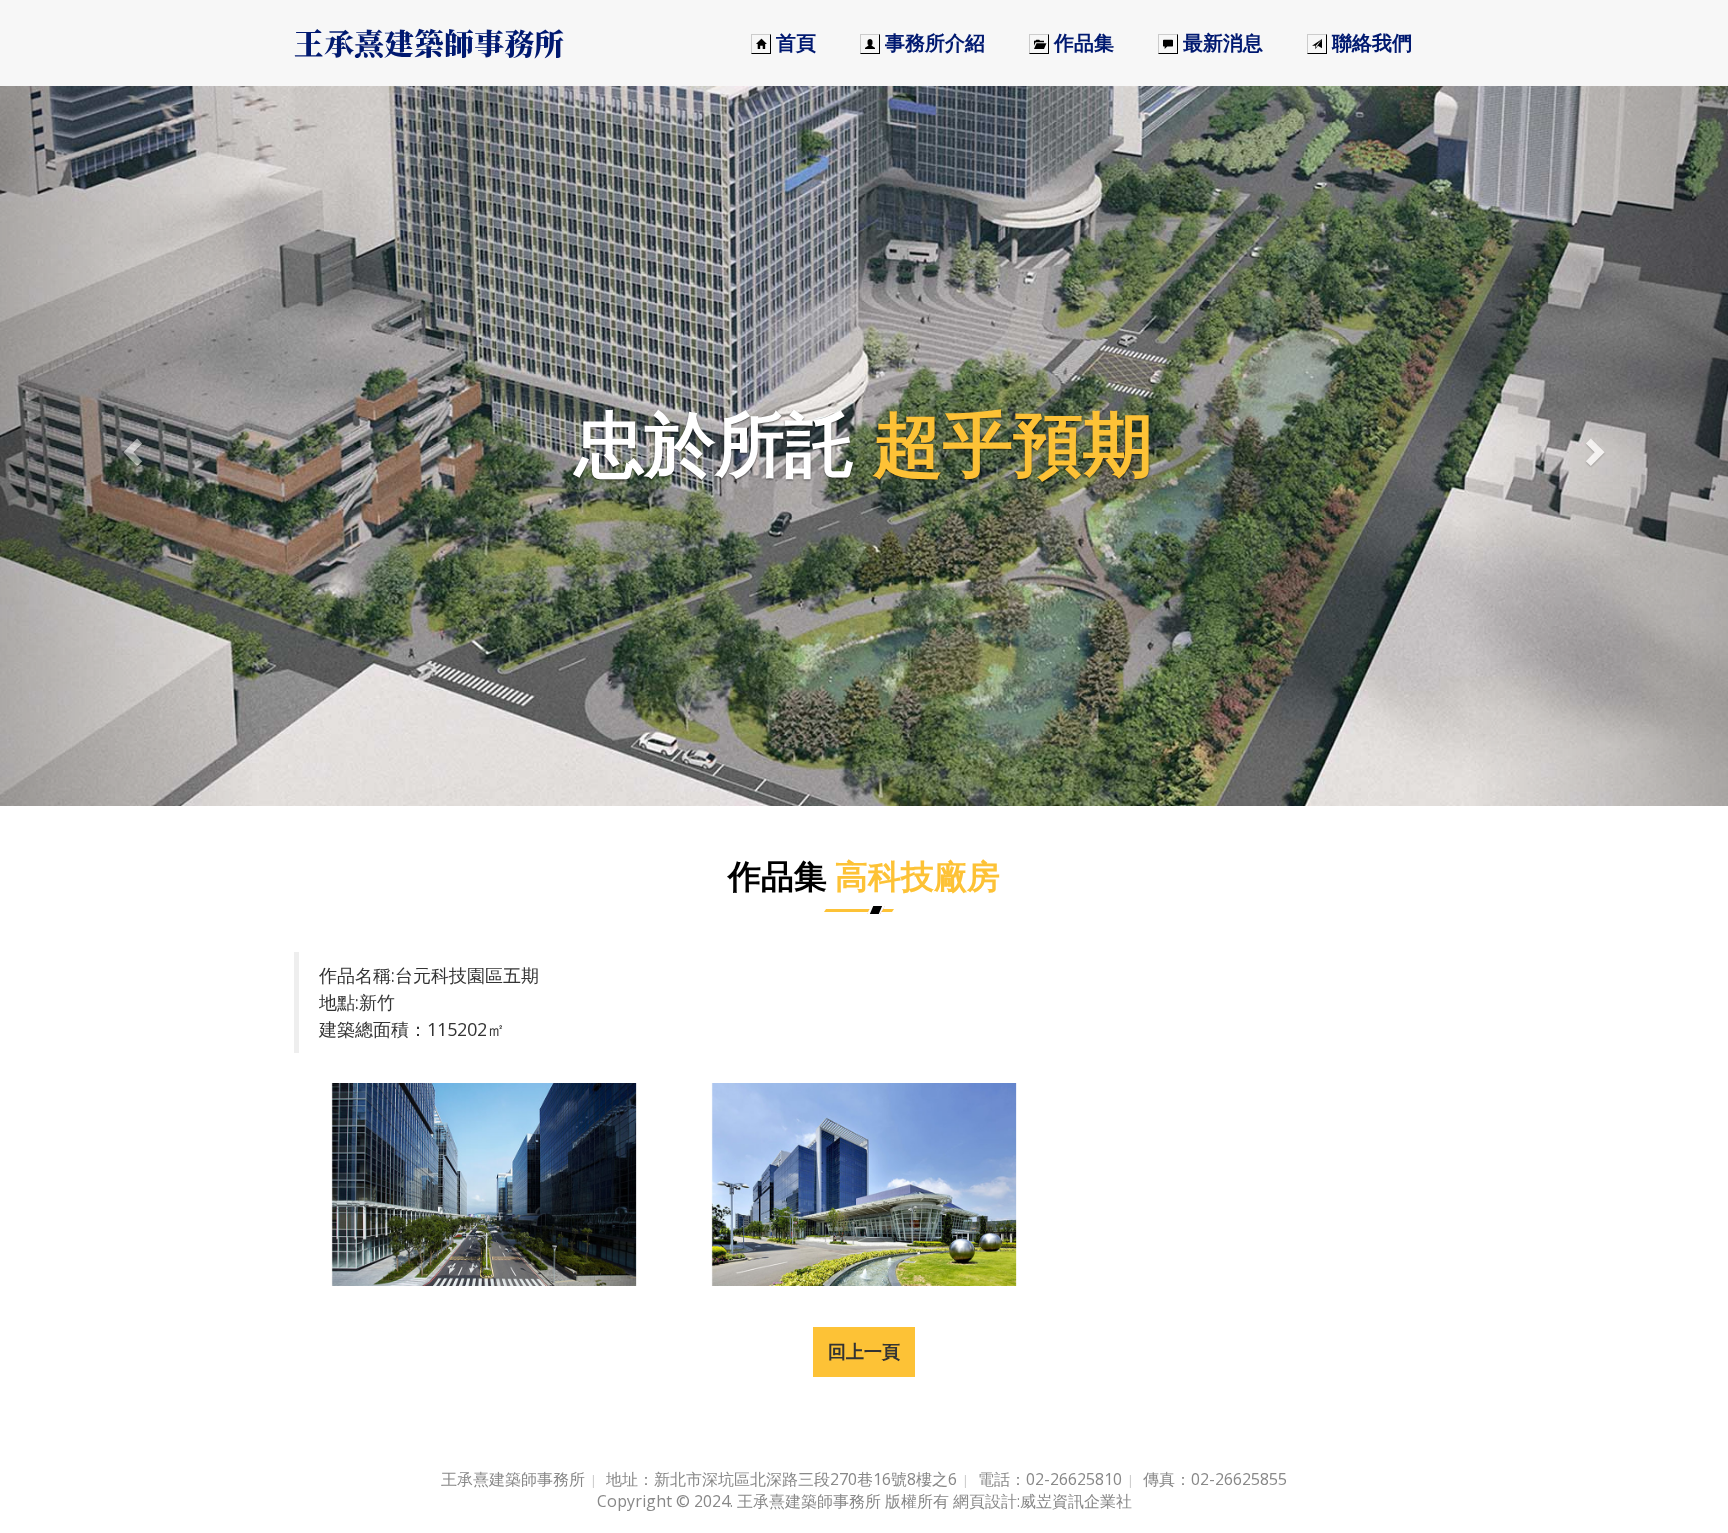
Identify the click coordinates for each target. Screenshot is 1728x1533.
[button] (129, 446)
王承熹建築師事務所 (429, 42)
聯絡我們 (1369, 42)
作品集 (1081, 42)
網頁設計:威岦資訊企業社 (1042, 1501)
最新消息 (1220, 42)
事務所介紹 (932, 42)
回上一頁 (864, 1351)
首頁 (793, 42)
